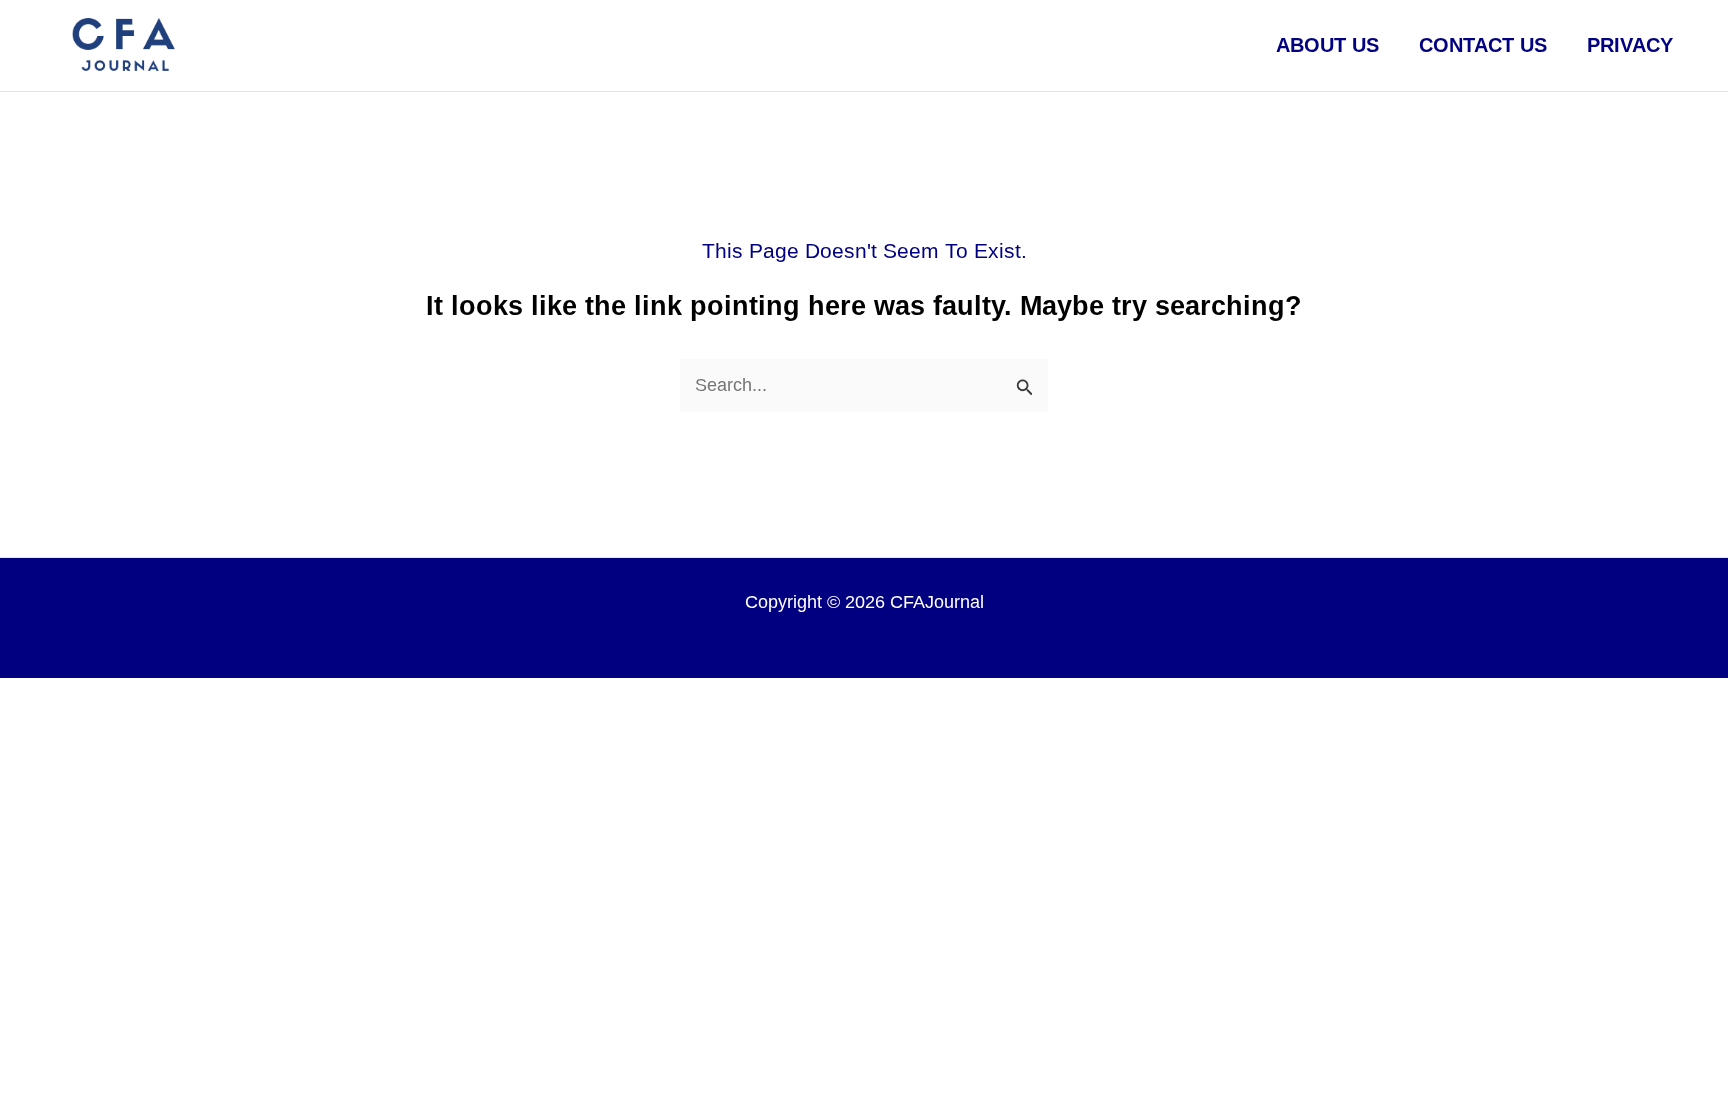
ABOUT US (1327, 45)
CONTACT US (1483, 45)
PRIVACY (1630, 45)
